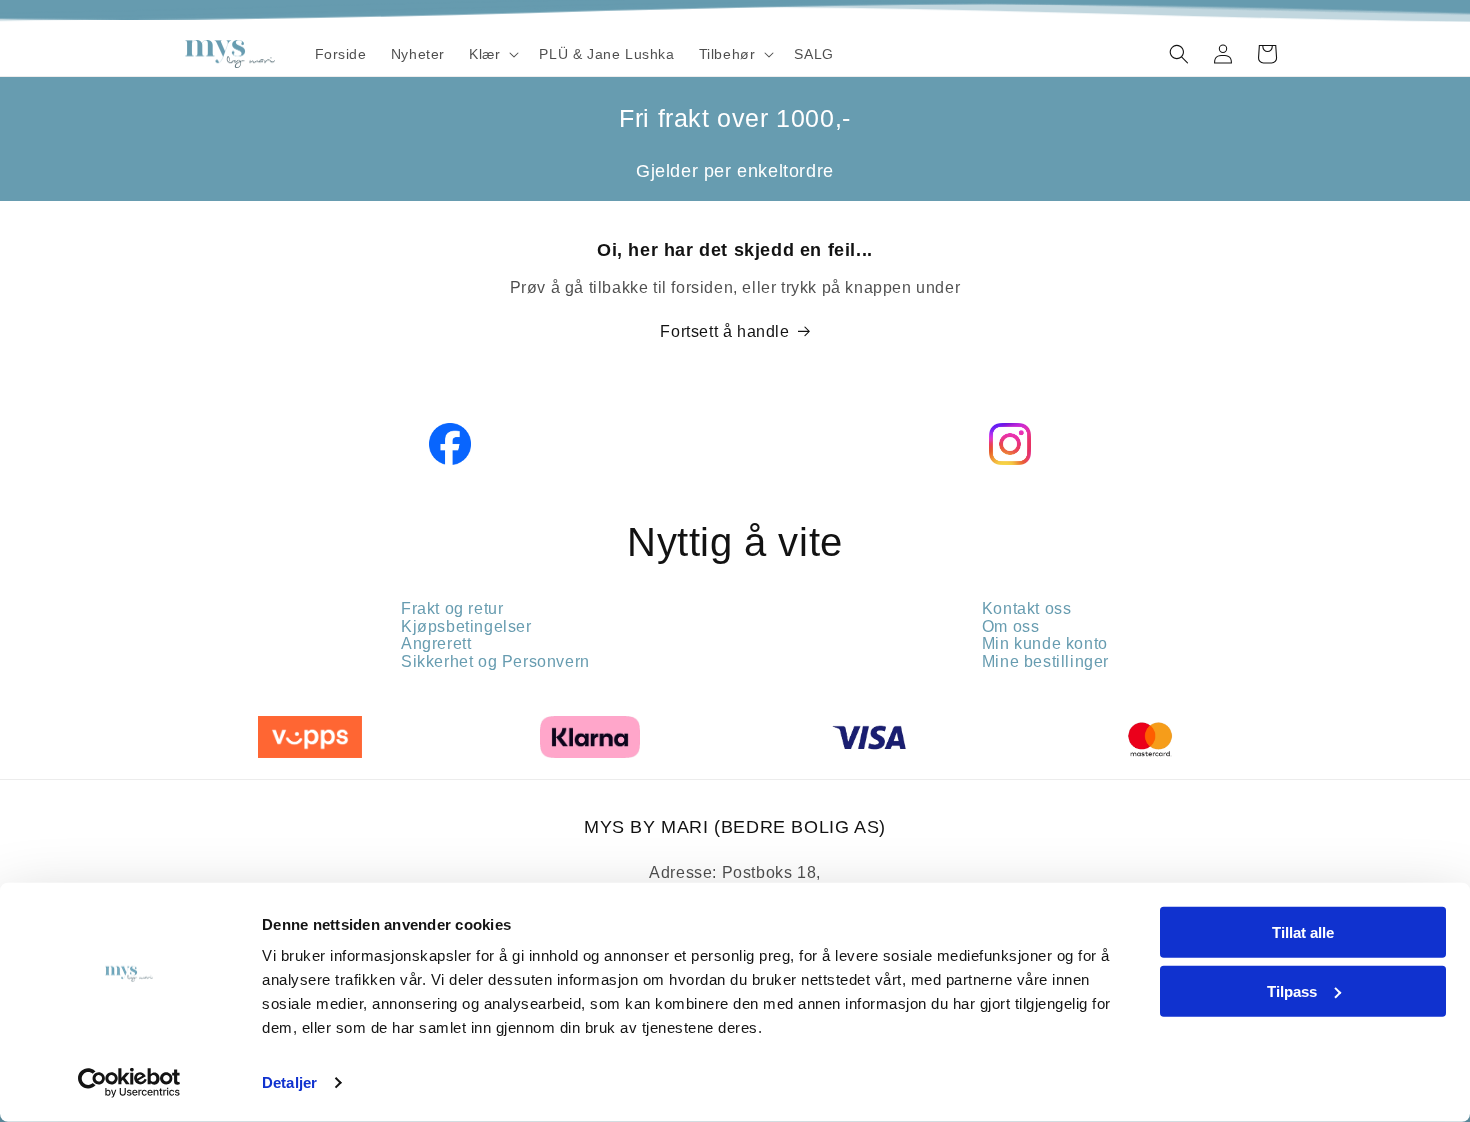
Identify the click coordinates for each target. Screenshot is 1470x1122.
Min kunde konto (1045, 643)
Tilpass (1292, 990)
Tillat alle (1303, 932)
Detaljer (289, 1082)
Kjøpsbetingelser (466, 626)
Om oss (1011, 626)
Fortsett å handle (724, 331)
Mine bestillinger (1045, 661)
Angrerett (436, 643)
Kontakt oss (1027, 608)
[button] (492, 54)
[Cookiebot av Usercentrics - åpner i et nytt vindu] (129, 1083)
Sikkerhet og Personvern (495, 661)
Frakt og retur (452, 608)
